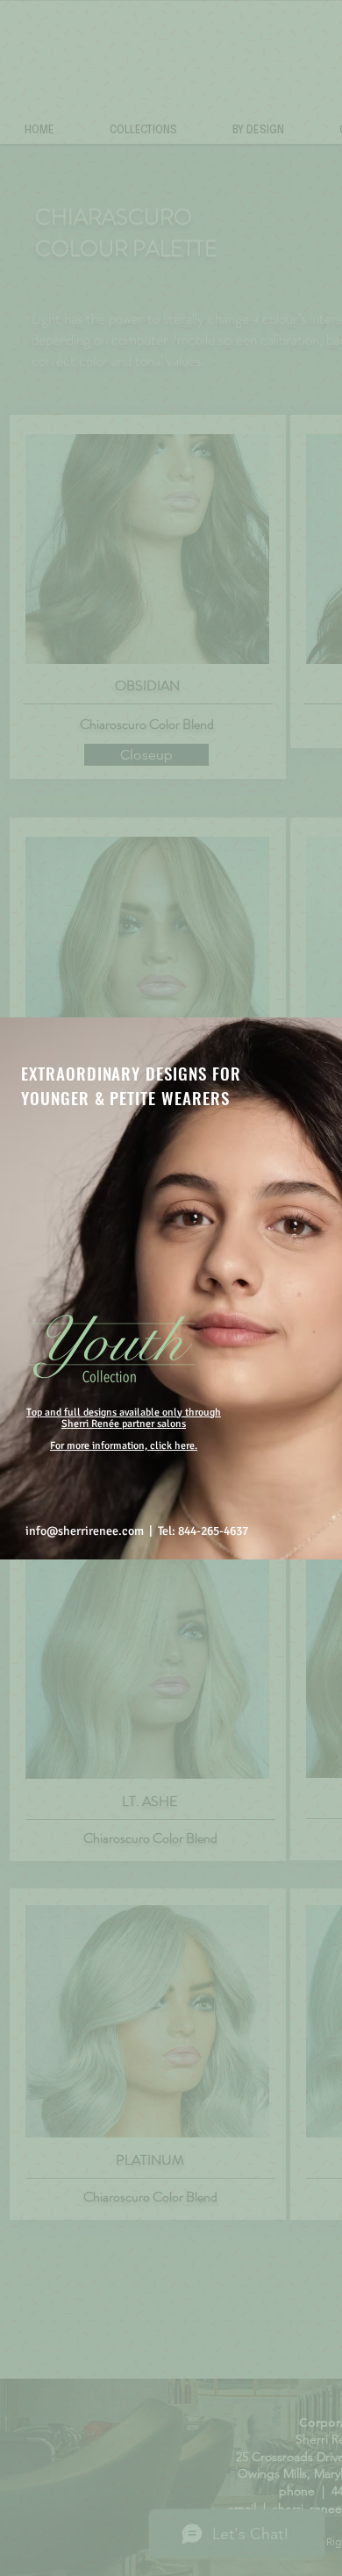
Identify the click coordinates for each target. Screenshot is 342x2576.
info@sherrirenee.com (85, 1531)
